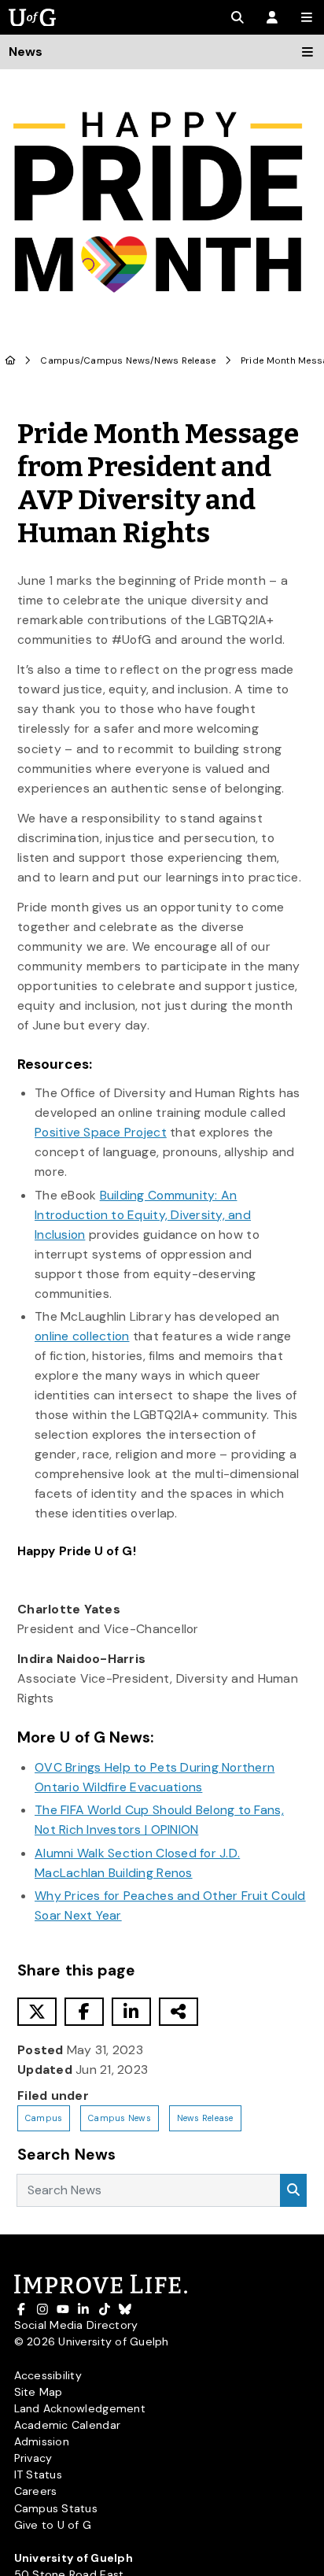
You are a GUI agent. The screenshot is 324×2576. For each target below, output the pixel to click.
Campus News (117, 361)
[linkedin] (131, 2012)
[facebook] (84, 2012)
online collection (82, 1336)
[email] (179, 2012)
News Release (185, 361)
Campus (60, 361)
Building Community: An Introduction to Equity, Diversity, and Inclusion (143, 1215)
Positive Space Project (101, 1132)
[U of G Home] (11, 361)
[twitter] (37, 2012)
